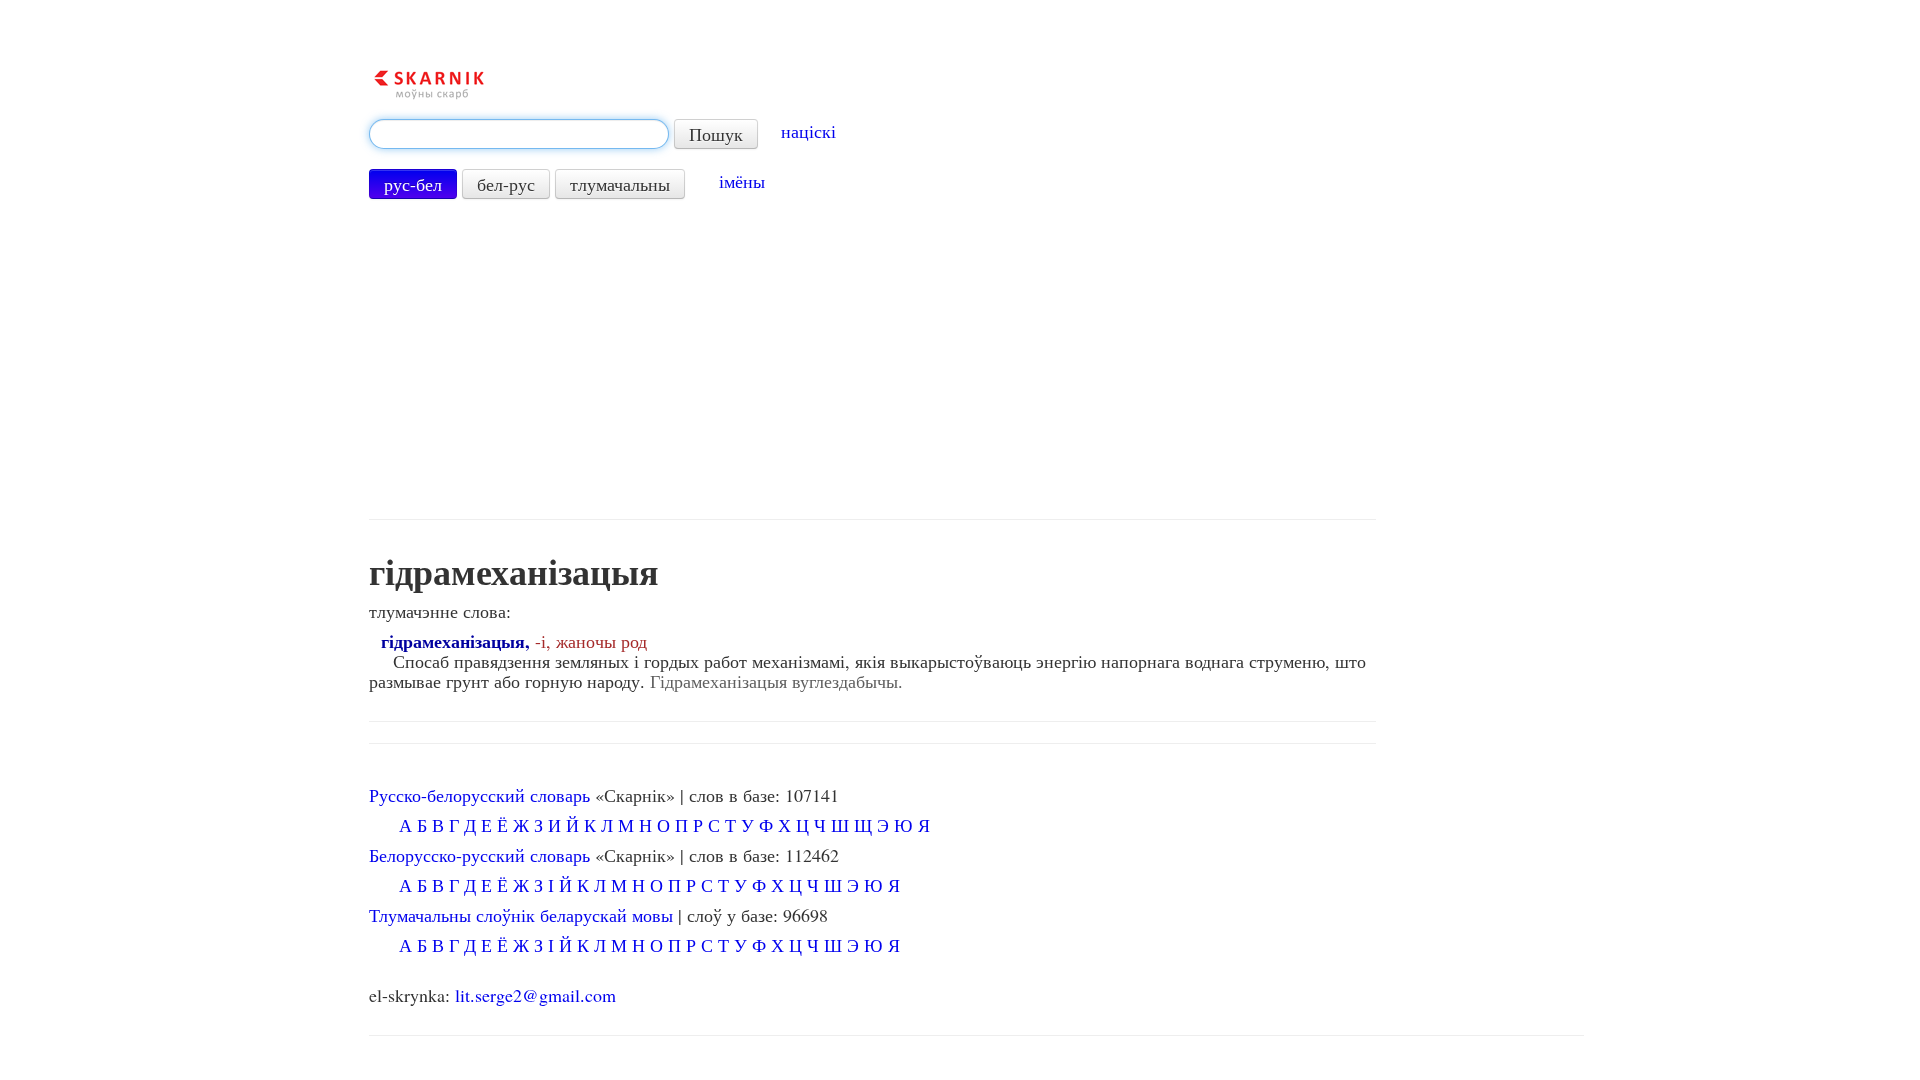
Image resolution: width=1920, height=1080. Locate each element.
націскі (808, 131)
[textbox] (519, 134)
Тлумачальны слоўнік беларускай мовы (521, 915)
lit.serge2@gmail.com (535, 995)
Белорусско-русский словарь (479, 855)
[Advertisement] (873, 359)
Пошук (716, 134)
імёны (742, 181)
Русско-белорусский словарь (479, 795)
